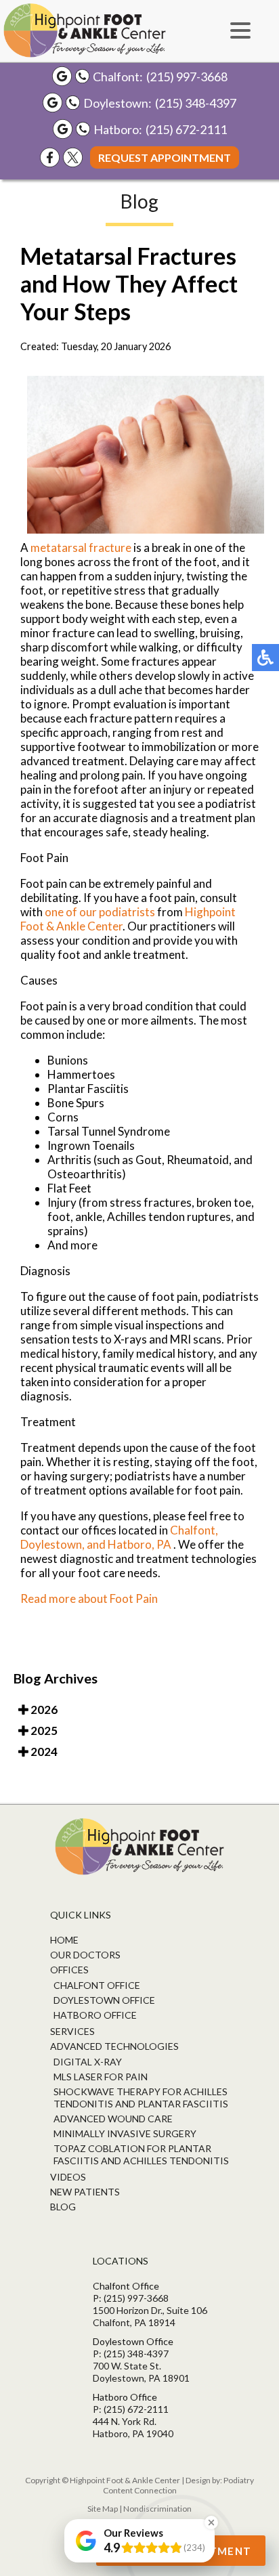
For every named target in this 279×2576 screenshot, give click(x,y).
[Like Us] (50, 157)
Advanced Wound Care (113, 2119)
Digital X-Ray (88, 2062)
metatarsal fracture (81, 548)
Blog (63, 2207)
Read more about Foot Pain (89, 1598)
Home (64, 1940)
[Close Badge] (211, 2523)
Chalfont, (194, 1530)
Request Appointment (165, 157)
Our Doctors (85, 1955)
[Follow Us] (73, 157)
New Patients (85, 2192)
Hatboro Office (95, 2015)
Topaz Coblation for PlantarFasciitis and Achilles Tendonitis (141, 2154)
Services (72, 2031)
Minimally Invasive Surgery (125, 2133)
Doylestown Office (104, 2000)
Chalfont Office (97, 1985)
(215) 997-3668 (187, 77)
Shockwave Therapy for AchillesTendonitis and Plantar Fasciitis (141, 2098)
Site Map (103, 2509)
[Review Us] (62, 76)
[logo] (85, 30)
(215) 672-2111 (186, 129)
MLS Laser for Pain (101, 2077)
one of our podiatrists (100, 912)
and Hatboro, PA (129, 1544)
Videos (68, 2177)
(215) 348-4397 (196, 103)
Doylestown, (53, 1544)
